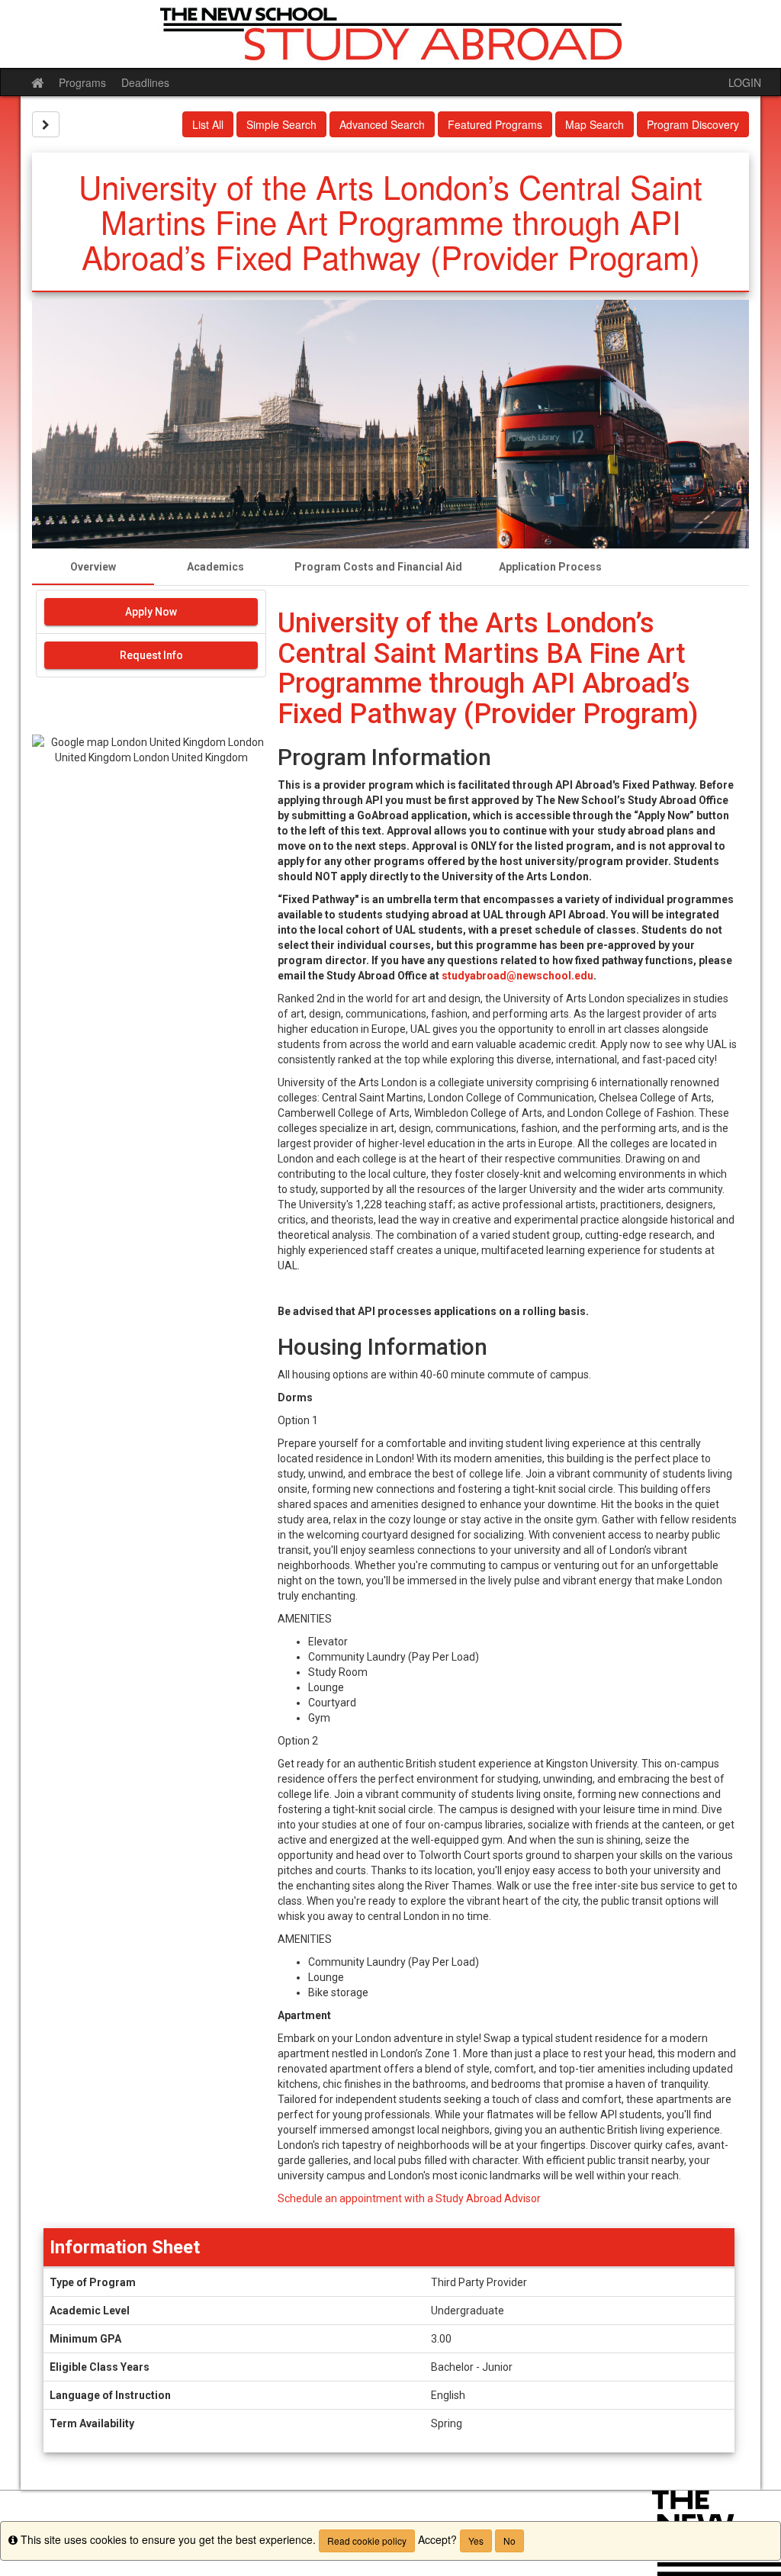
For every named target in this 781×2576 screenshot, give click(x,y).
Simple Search (281, 124)
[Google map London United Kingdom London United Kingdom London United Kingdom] (151, 824)
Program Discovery (693, 124)
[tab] (93, 567)
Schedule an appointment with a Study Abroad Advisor (409, 2198)
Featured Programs (495, 124)
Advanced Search (382, 124)
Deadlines (145, 82)
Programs (82, 82)
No (509, 2541)
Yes (476, 2541)
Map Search (595, 124)
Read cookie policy (367, 2541)
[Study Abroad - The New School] (390, 34)
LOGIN (745, 82)
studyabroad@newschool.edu (517, 976)
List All (208, 124)
